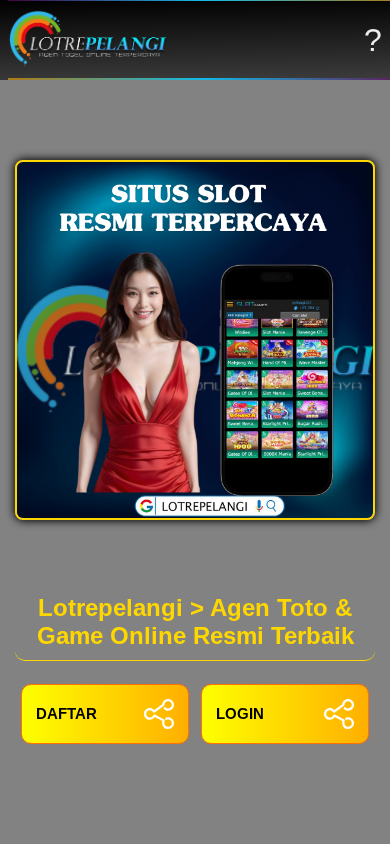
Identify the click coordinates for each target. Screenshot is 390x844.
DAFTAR (66, 713)
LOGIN (240, 713)
